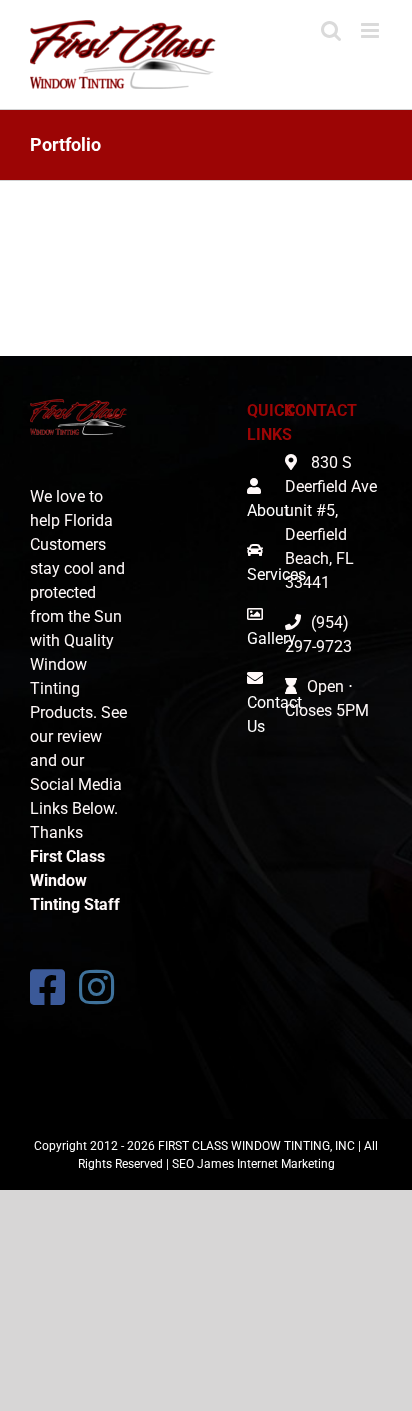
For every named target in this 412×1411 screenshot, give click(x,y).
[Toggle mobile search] (331, 30)
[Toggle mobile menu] (371, 30)
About (268, 510)
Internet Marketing (286, 1164)
